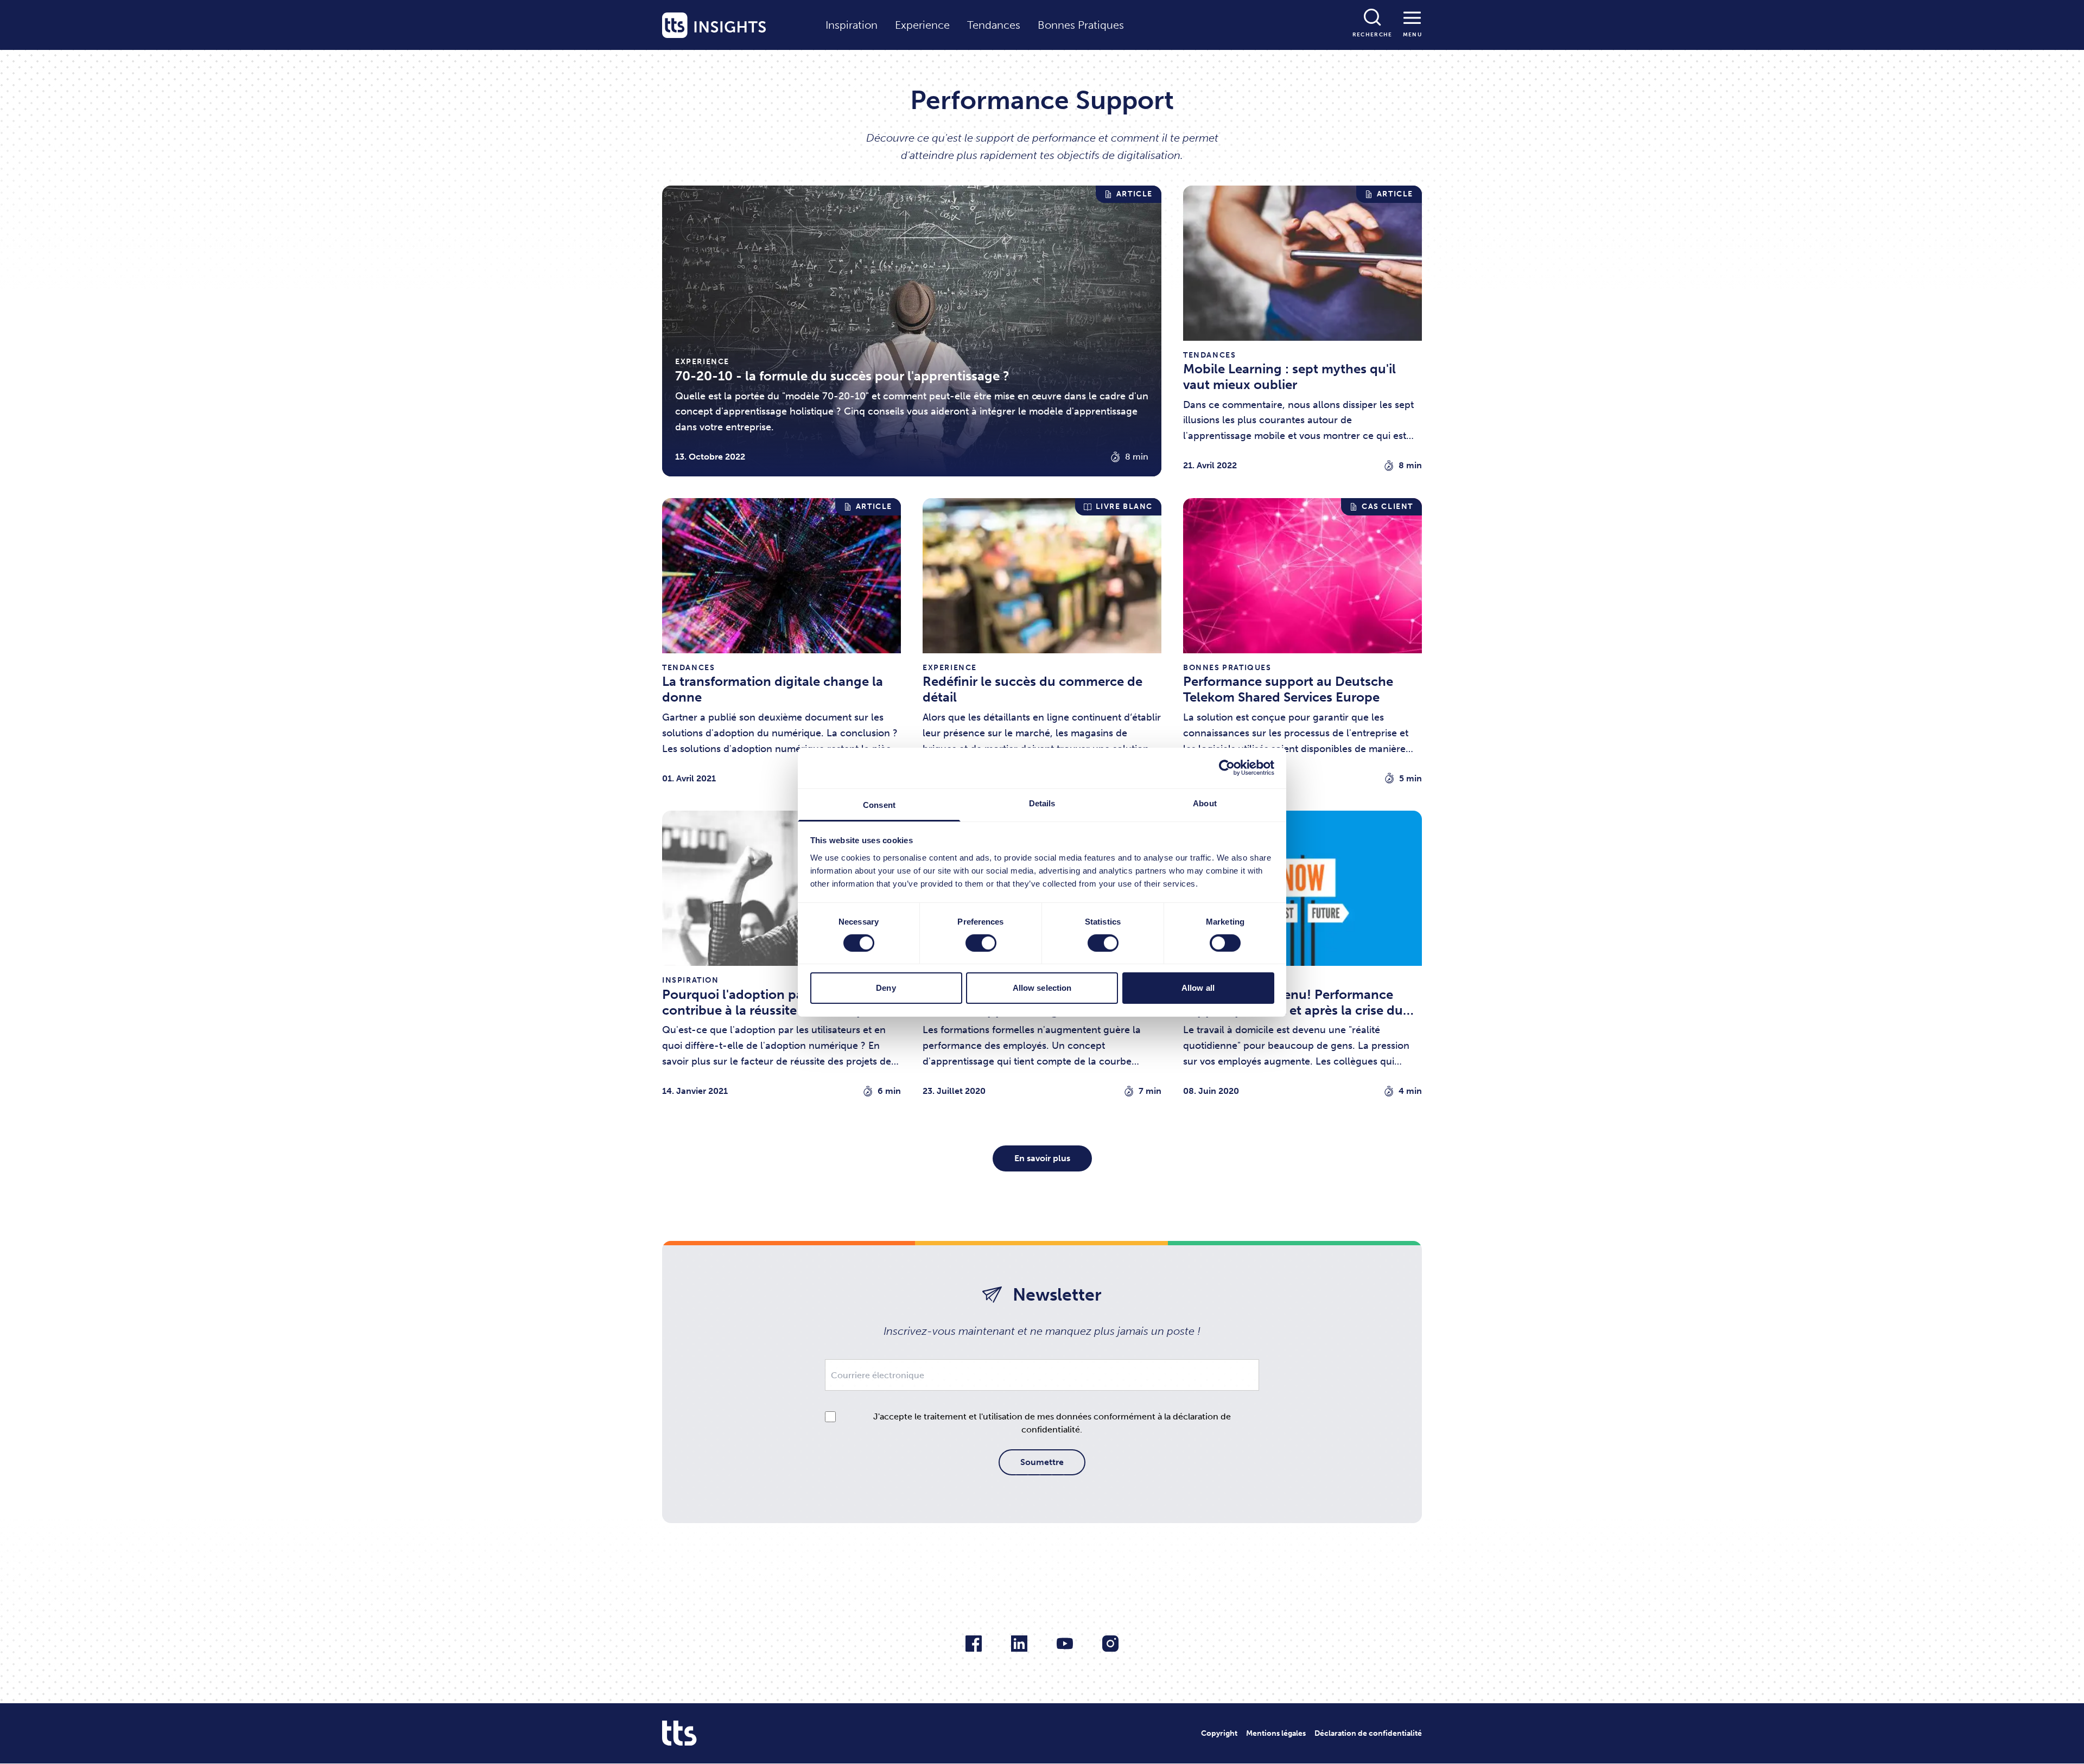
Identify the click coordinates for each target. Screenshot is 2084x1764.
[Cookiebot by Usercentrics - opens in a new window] (1227, 768)
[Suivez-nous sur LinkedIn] (1019, 1644)
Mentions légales (1276, 1733)
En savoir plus (1042, 1158)
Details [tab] (1042, 803)
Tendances (994, 25)
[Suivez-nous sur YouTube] (1065, 1644)
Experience (922, 25)
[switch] (981, 943)
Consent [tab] (879, 804)
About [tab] (1205, 803)
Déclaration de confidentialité (1368, 1733)
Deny (886, 988)
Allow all (1198, 988)
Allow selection (1042, 988)
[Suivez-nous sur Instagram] (1110, 1644)
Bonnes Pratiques (1081, 25)
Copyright (1219, 1733)
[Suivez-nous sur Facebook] (974, 1644)
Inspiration (852, 25)
